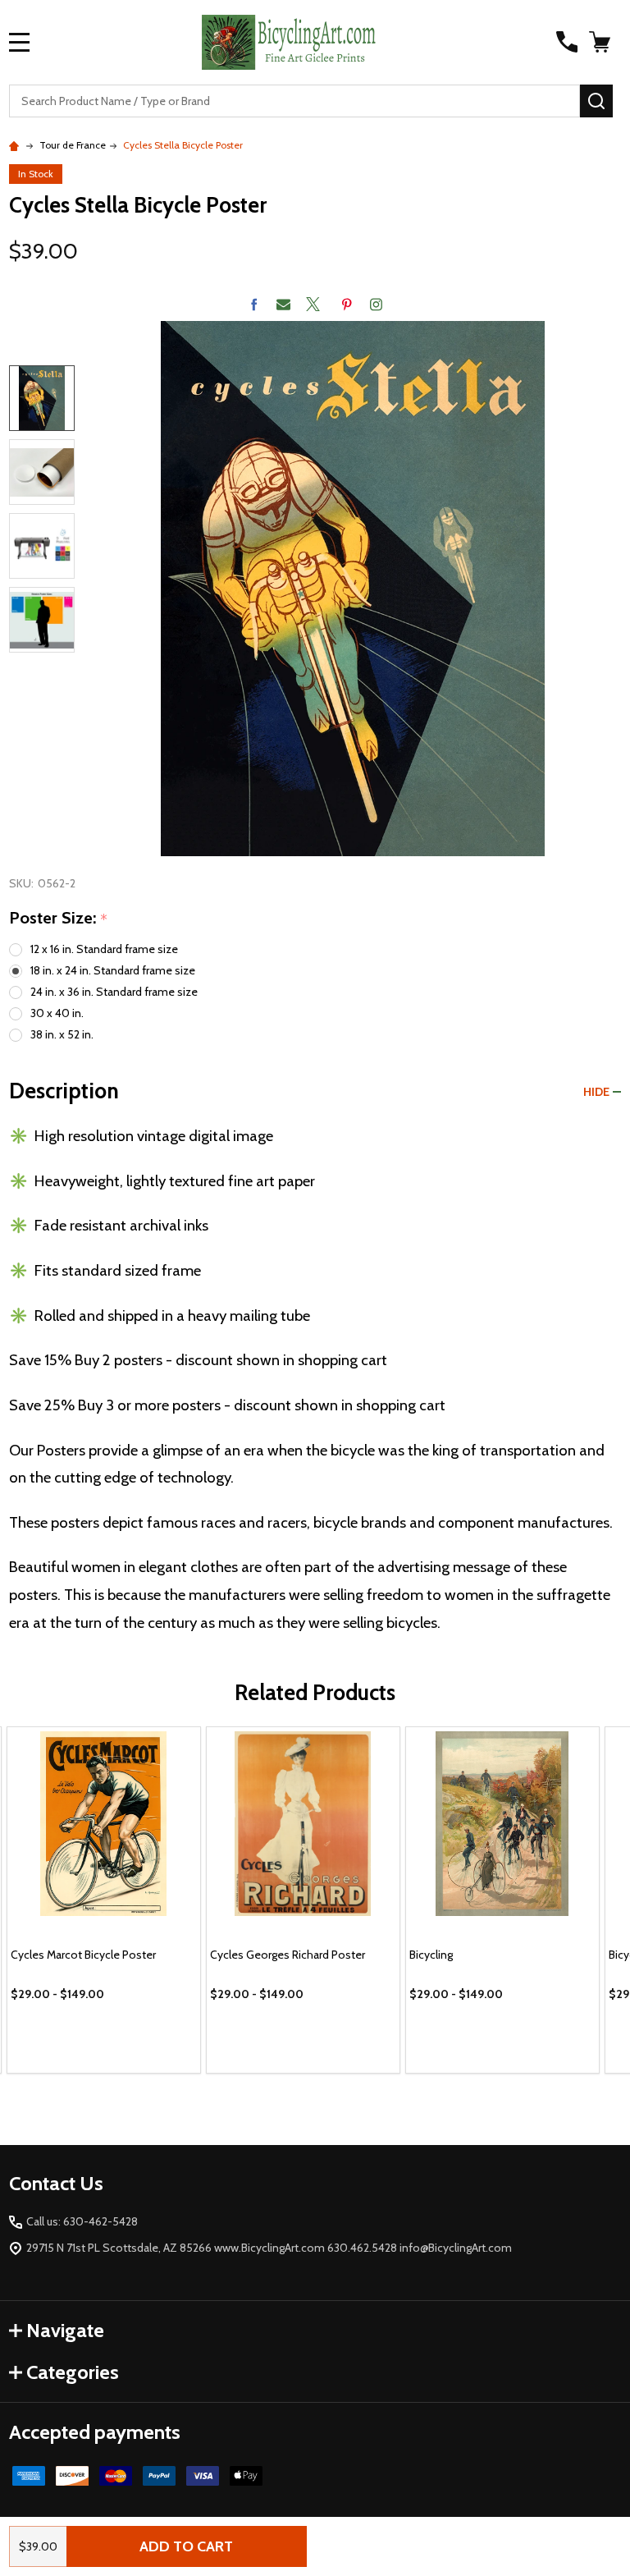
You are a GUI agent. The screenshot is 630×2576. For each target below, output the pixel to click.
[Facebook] (254, 304)
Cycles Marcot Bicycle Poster (83, 1955)
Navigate (65, 2330)
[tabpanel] (104, 1900)
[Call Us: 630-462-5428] (567, 42)
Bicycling (431, 1955)
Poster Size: (59, 919)
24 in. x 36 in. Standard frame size (114, 992)
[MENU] (20, 42)
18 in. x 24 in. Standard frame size (113, 970)
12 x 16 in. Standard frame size (104, 949)
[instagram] (376, 304)
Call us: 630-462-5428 (82, 2221)
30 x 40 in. (57, 1013)
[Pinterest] (347, 304)
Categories (73, 2372)
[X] (313, 304)
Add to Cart (186, 2546)
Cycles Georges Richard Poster (288, 1955)
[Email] (283, 304)
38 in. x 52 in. (62, 1034)
